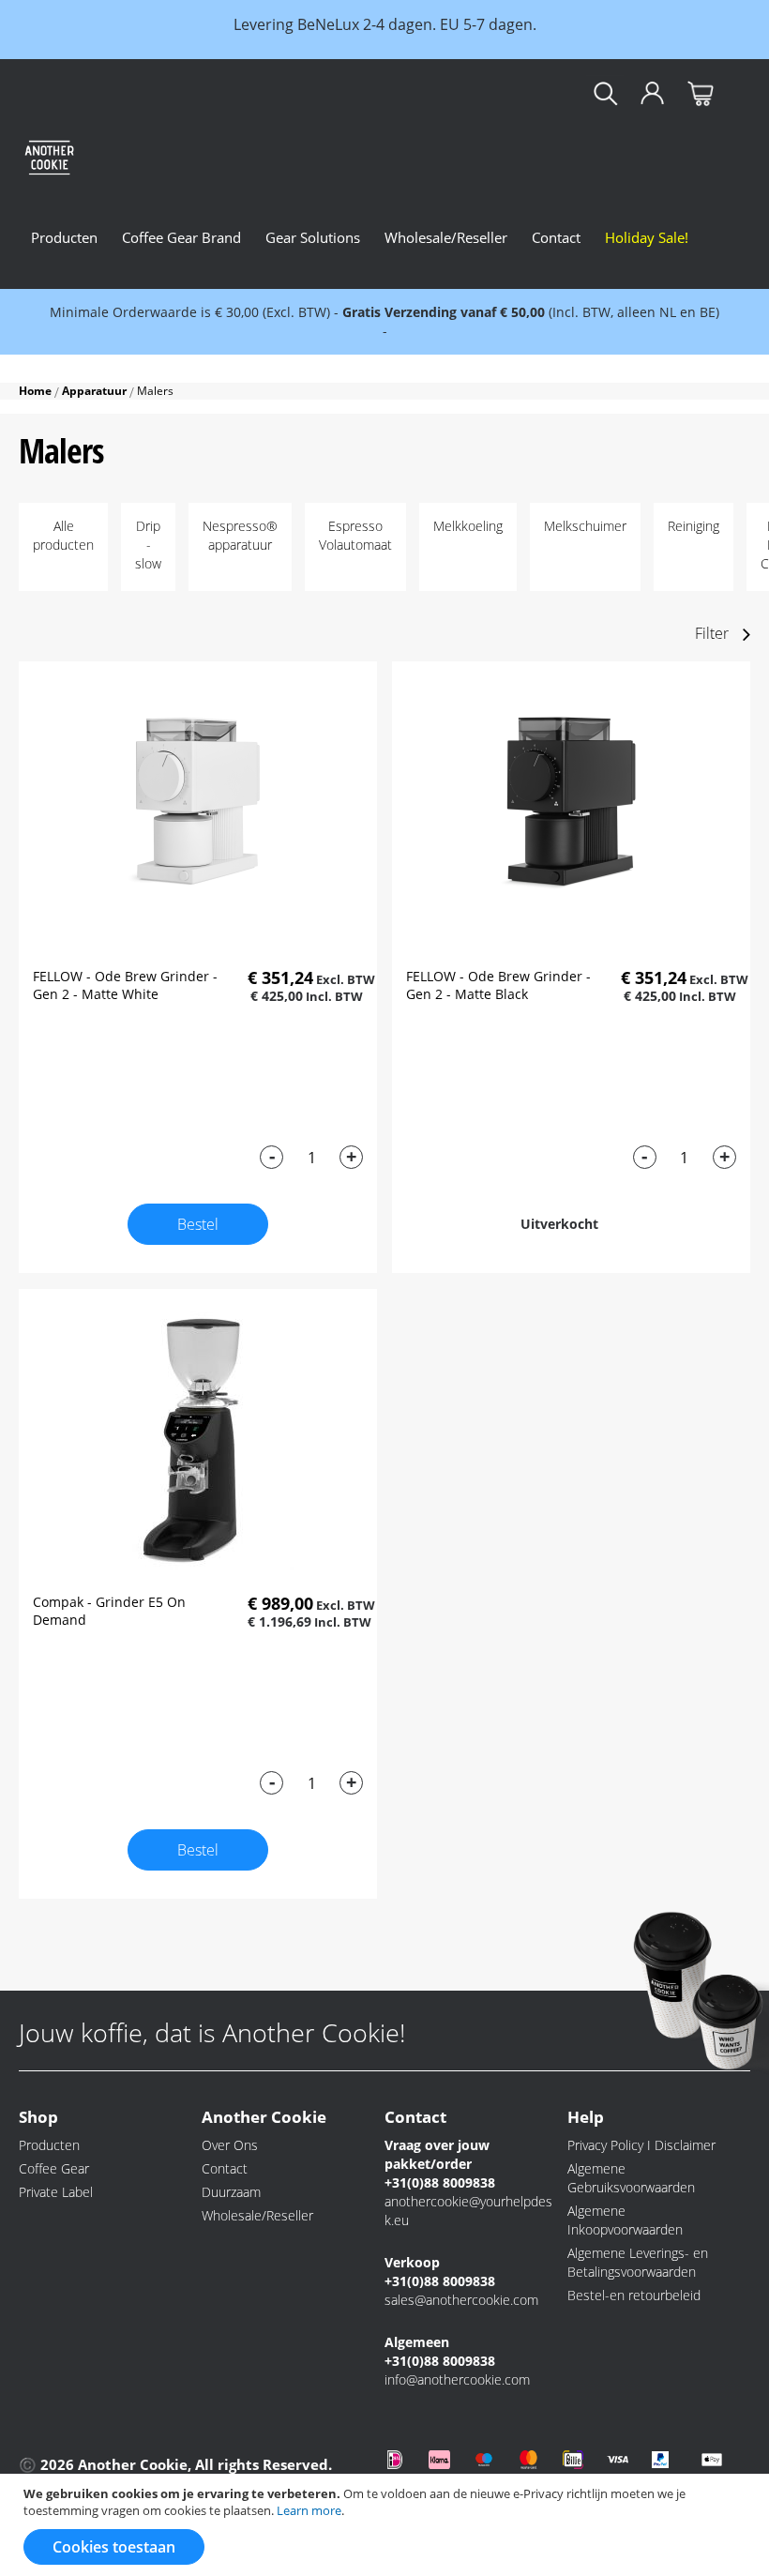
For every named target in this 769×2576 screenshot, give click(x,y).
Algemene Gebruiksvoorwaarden (631, 2178)
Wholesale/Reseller (257, 2215)
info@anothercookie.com (457, 2379)
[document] (387, 2525)
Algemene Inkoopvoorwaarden (625, 2220)
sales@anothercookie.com (461, 2300)
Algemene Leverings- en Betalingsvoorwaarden (638, 2262)
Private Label (56, 2192)
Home (37, 391)
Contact (225, 2168)
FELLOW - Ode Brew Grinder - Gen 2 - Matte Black (498, 985)
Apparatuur (96, 391)
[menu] (360, 237)
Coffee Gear (54, 2168)
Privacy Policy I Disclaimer (641, 2145)
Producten (49, 2145)
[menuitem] (64, 237)
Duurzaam (231, 2192)
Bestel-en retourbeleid (634, 2295)
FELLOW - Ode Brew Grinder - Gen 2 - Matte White (125, 985)
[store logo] (80, 152)
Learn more (309, 2510)
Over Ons (230, 2145)
